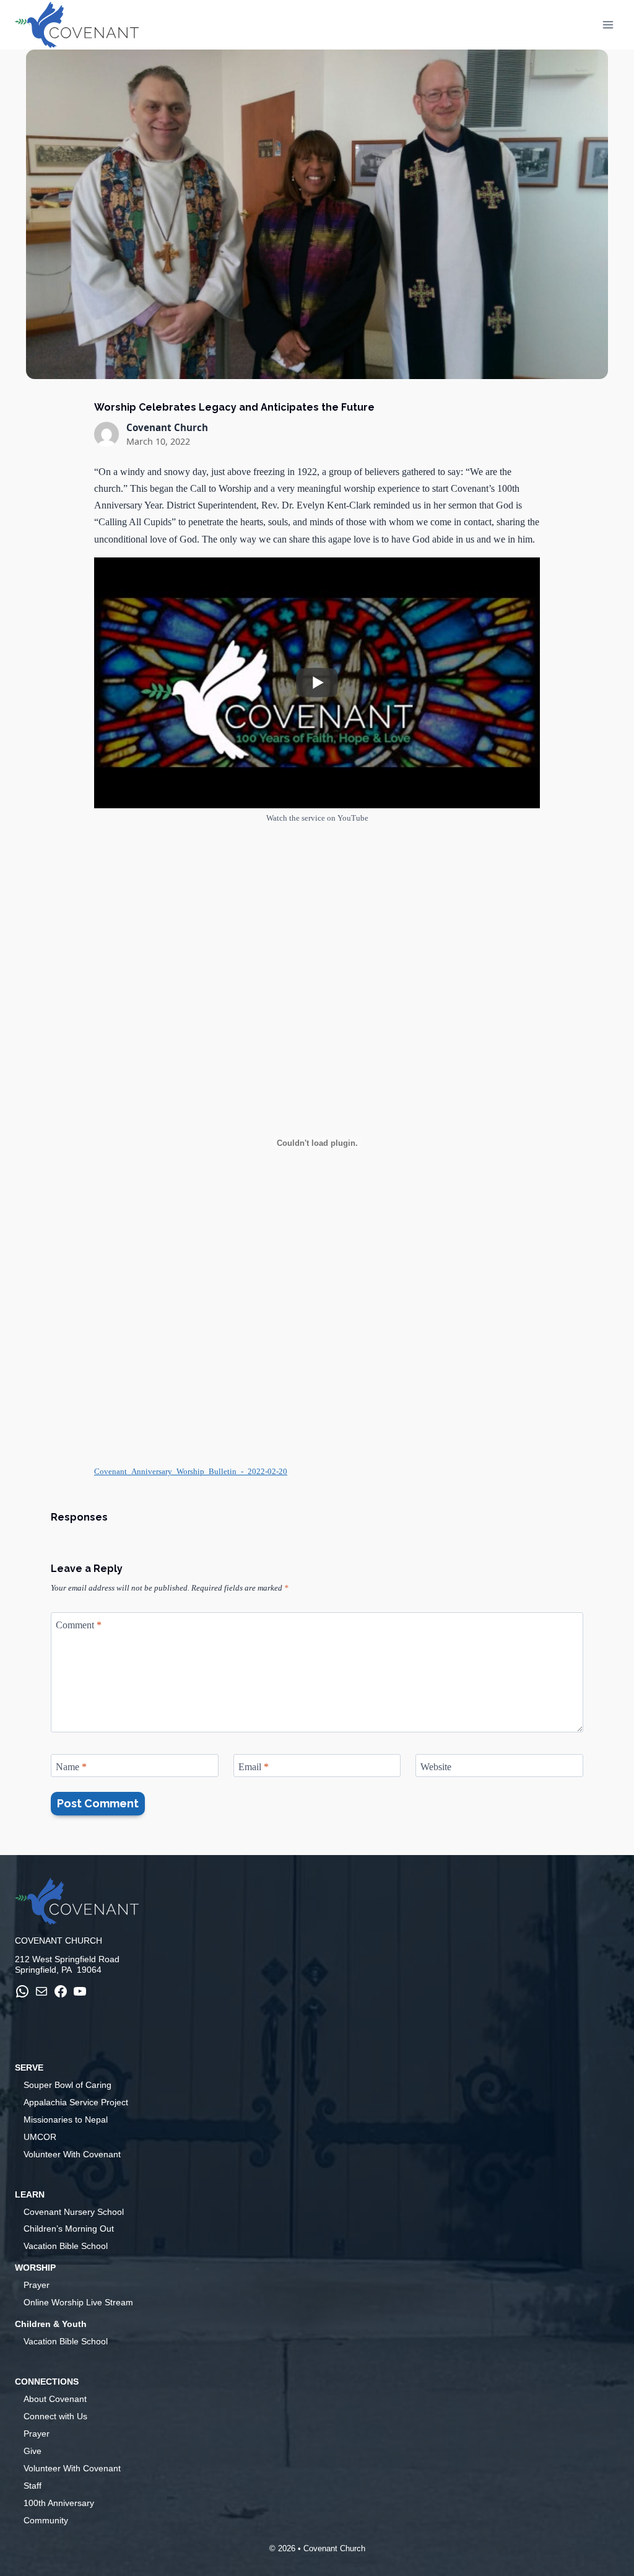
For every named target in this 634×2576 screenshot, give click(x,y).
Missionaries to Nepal (66, 2120)
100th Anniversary (59, 2503)
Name (71, 1766)
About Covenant (55, 2399)
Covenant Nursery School (74, 2212)
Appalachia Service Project (76, 2102)
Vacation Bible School (66, 2246)
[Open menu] (608, 24)
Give (33, 2451)
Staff (33, 2486)
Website (436, 1766)
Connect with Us (55, 2416)
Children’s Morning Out (69, 2229)
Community (46, 2520)
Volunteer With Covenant (72, 2154)
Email (254, 1766)
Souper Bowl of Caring (67, 2085)
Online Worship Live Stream (78, 2302)
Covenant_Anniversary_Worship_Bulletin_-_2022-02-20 (191, 1472)
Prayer (37, 2285)
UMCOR (40, 2137)
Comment (79, 1624)
